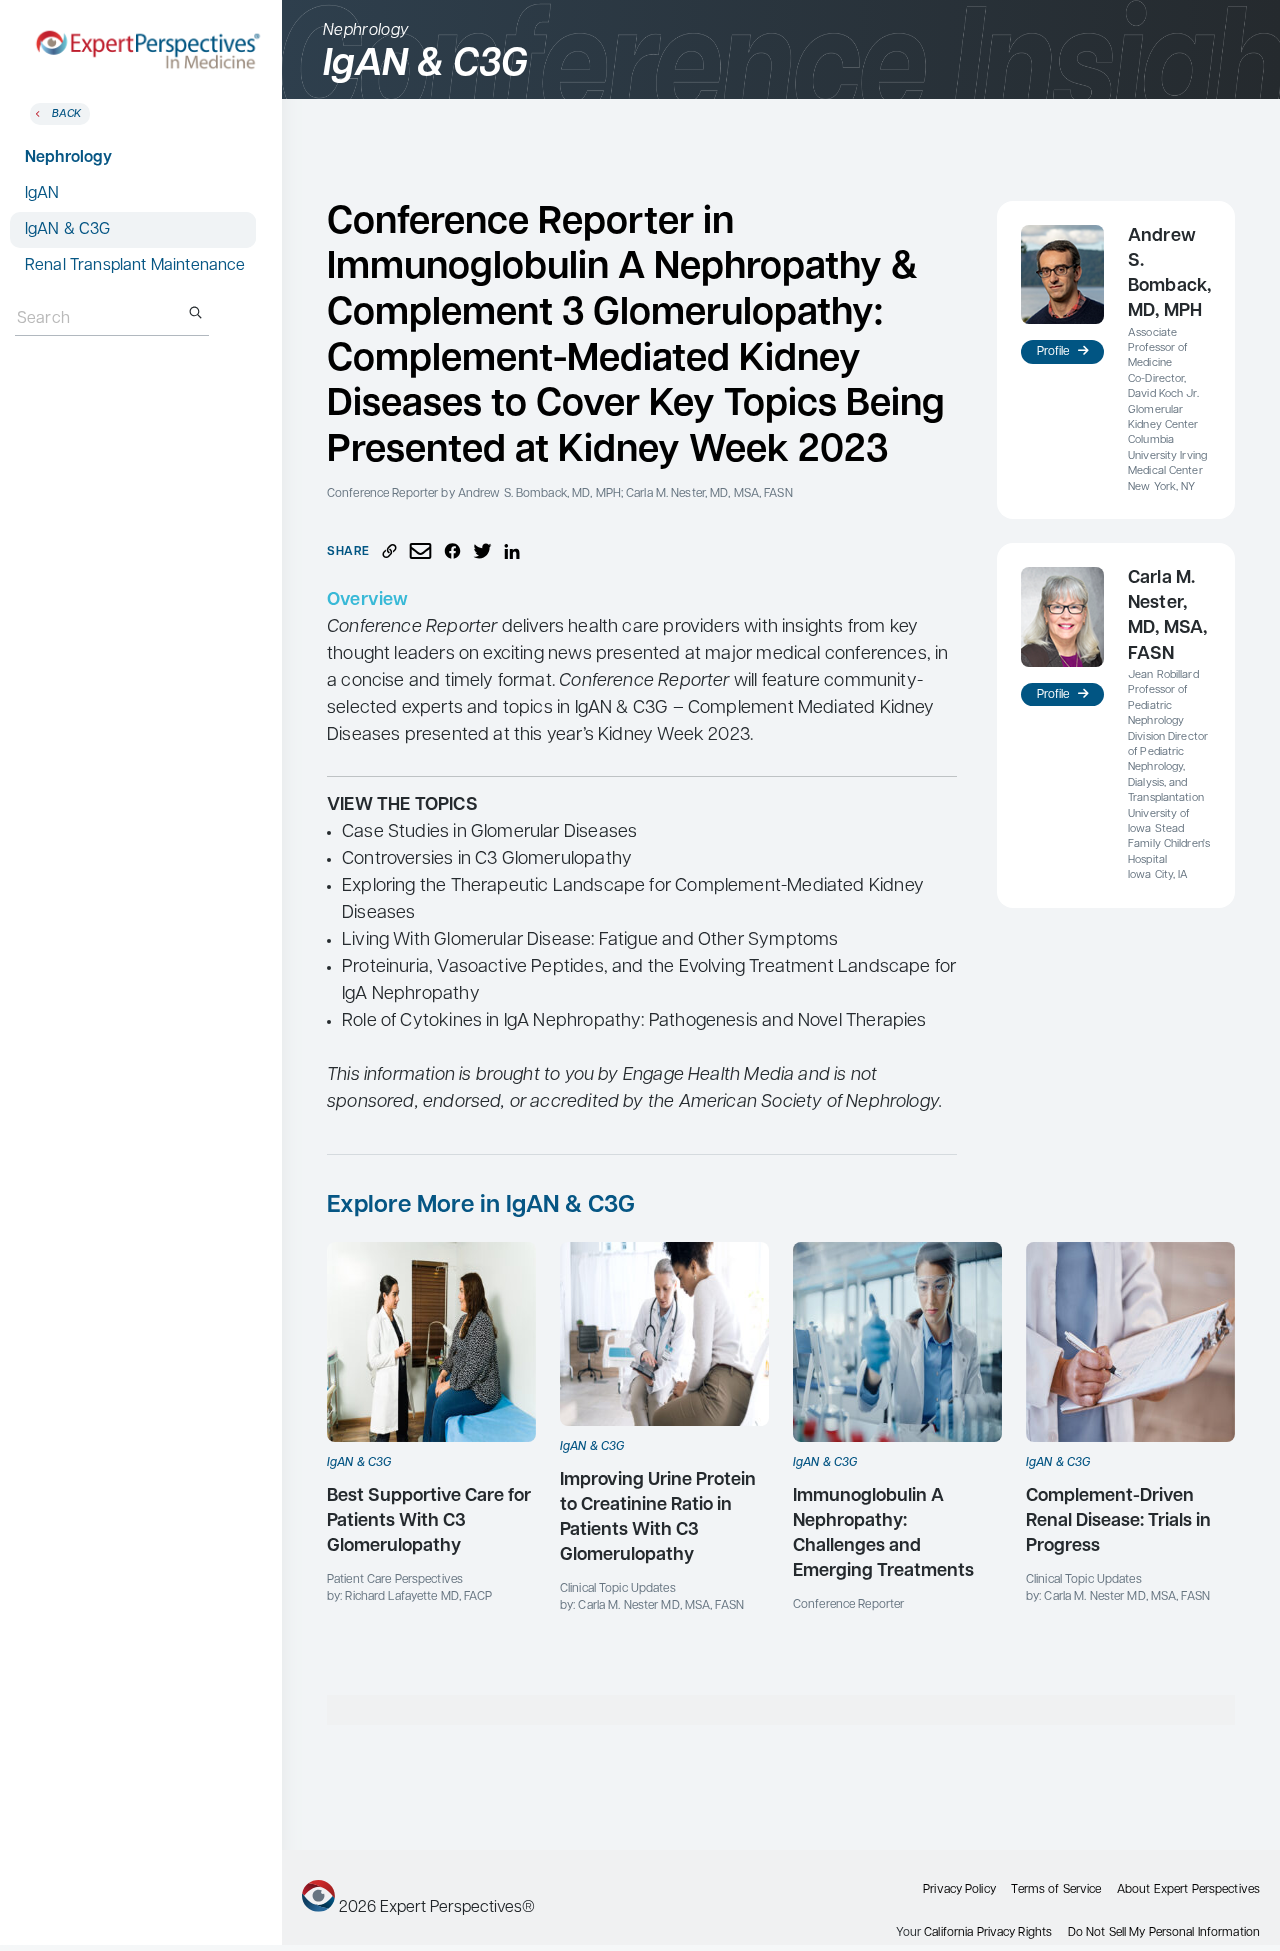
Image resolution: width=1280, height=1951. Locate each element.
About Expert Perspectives (1188, 1890)
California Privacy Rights (988, 1933)
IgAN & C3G (68, 230)
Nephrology (69, 158)
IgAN (42, 194)
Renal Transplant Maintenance (135, 266)
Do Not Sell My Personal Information (1164, 1933)
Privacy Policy (959, 1890)
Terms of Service (1056, 1890)
